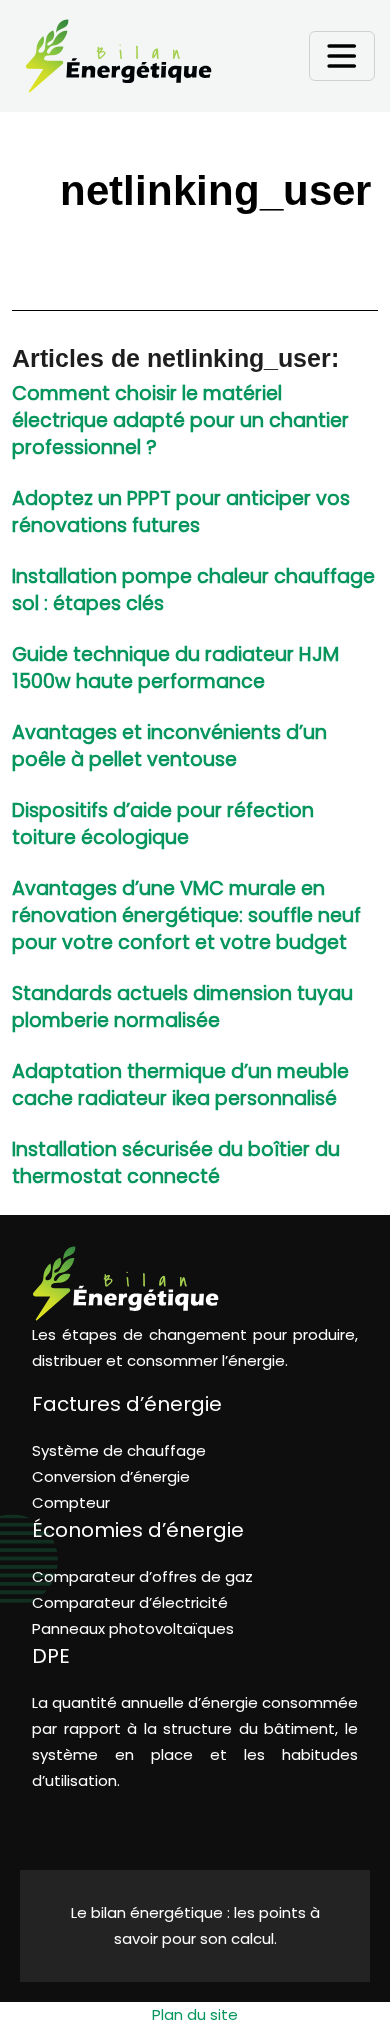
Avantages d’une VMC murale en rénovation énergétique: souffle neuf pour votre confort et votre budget (186, 915)
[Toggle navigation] (342, 56)
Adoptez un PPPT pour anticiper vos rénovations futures (181, 512)
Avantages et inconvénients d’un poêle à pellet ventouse (169, 746)
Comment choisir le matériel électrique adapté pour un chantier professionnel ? (180, 420)
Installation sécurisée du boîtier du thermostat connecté (176, 1163)
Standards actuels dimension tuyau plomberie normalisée (182, 1007)
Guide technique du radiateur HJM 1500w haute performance (175, 668)
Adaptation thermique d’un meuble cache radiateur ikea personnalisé (180, 1085)
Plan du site (195, 2014)
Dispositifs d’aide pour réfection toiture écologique (163, 824)
